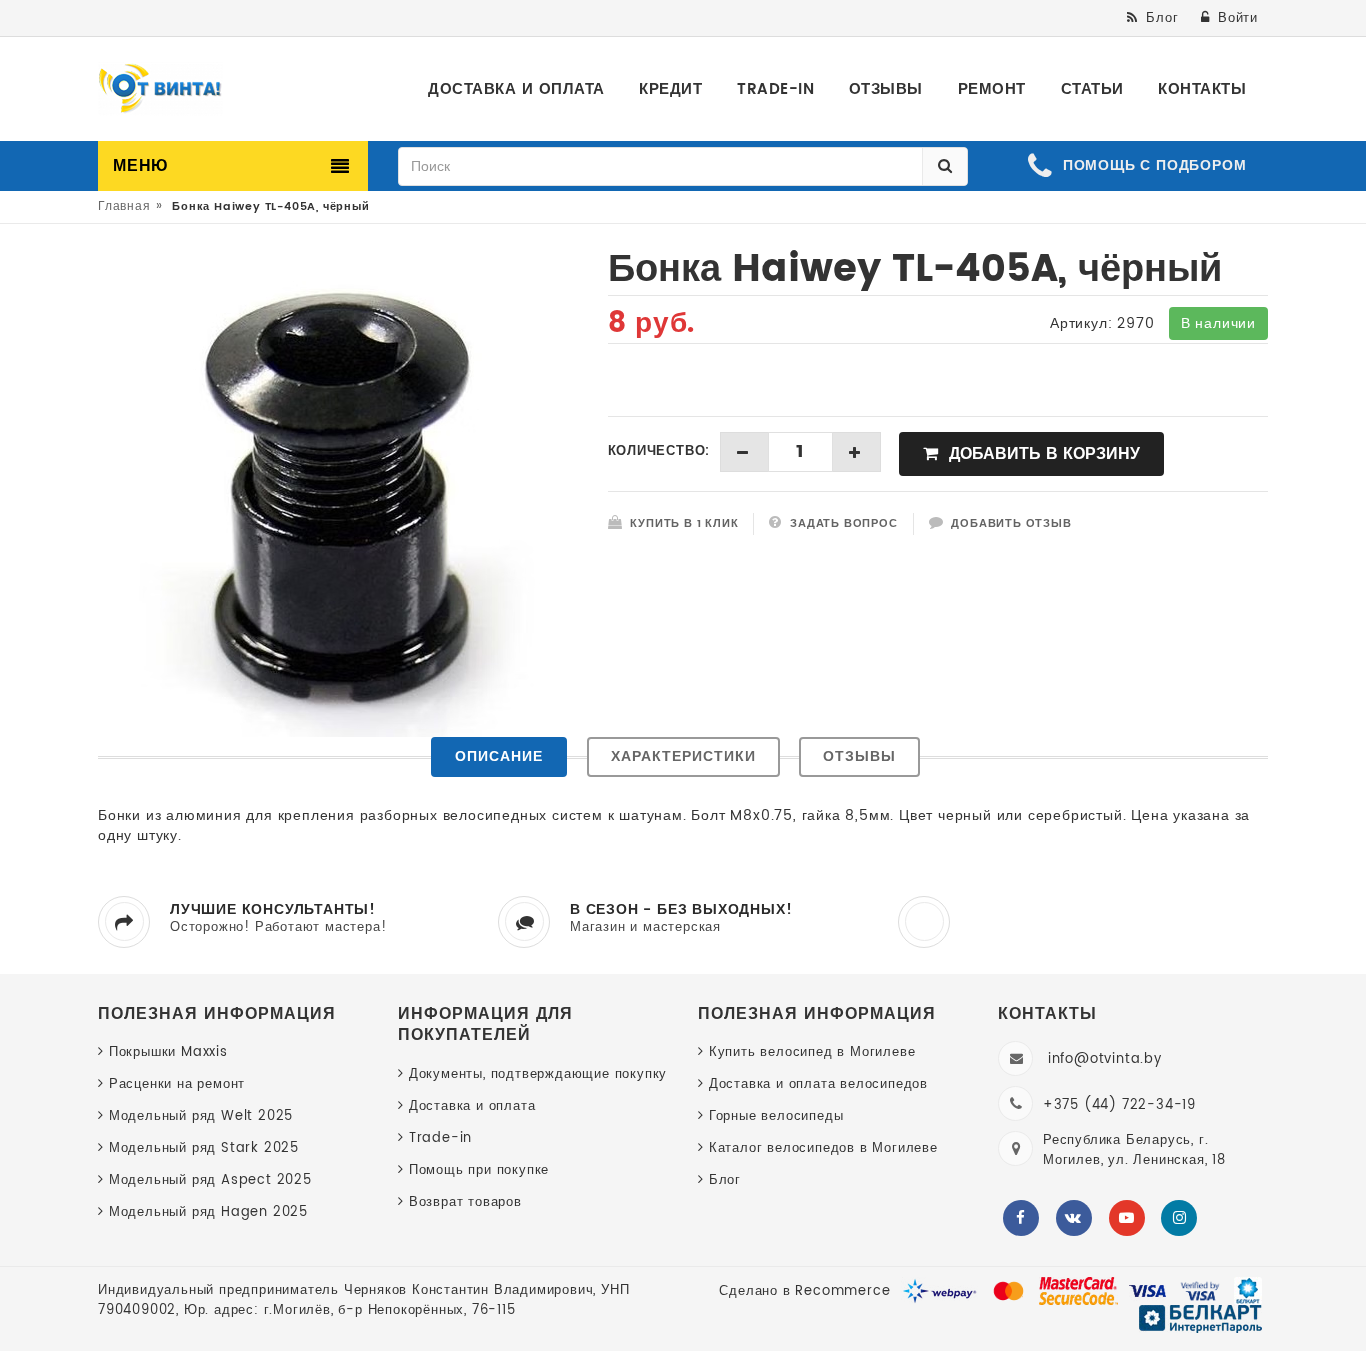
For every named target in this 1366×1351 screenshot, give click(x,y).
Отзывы (859, 756)
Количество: (659, 452)
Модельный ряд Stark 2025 (204, 1148)
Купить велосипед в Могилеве (812, 1052)
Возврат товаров (465, 1202)
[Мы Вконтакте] (1074, 1218)
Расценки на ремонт (177, 1084)
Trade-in (440, 1138)
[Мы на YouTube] (1127, 1218)
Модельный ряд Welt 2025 (201, 1116)
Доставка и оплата (472, 1106)
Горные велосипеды (776, 1116)
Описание (499, 756)
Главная (124, 206)
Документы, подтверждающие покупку (538, 1074)
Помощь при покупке (479, 1170)
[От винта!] (160, 89)
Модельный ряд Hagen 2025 (208, 1212)
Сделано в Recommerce (804, 1291)
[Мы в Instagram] (1179, 1218)
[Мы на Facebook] (1021, 1218)
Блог (725, 1180)
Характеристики (683, 756)
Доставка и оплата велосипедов (818, 1084)
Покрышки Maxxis (168, 1052)
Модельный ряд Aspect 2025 (210, 1180)
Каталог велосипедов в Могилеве (823, 1148)
